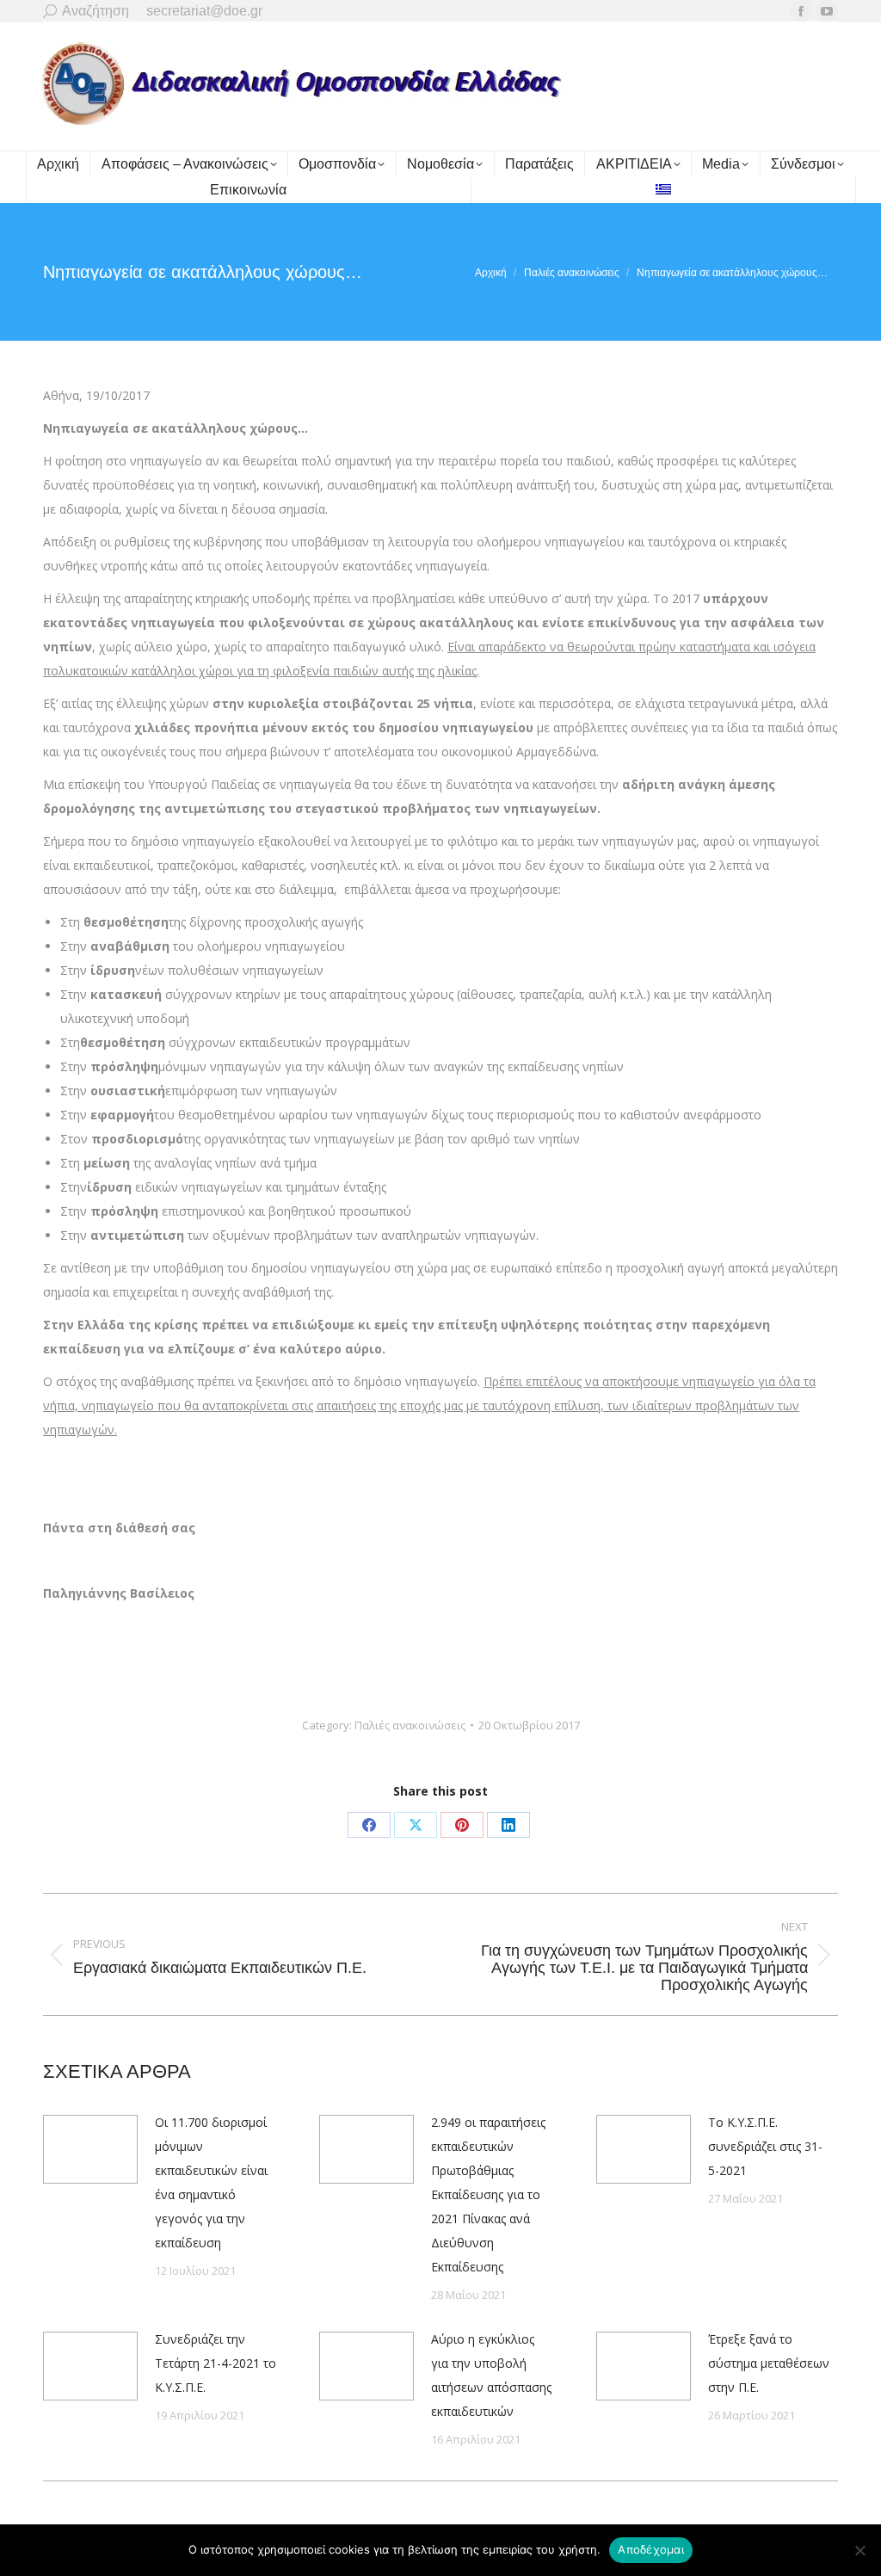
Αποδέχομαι (651, 2549)
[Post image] (90, 2149)
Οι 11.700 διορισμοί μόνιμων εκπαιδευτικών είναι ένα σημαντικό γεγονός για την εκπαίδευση (211, 2182)
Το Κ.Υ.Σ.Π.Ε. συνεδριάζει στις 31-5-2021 (765, 2146)
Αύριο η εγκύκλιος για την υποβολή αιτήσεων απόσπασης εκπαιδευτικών (491, 2375)
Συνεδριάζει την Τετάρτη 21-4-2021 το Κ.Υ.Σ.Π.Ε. (216, 2363)
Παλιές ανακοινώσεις (410, 1725)
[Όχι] (859, 2550)
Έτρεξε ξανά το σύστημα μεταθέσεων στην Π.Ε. (769, 2363)
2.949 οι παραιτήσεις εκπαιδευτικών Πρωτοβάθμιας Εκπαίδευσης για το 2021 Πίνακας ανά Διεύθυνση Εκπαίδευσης (488, 2194)
